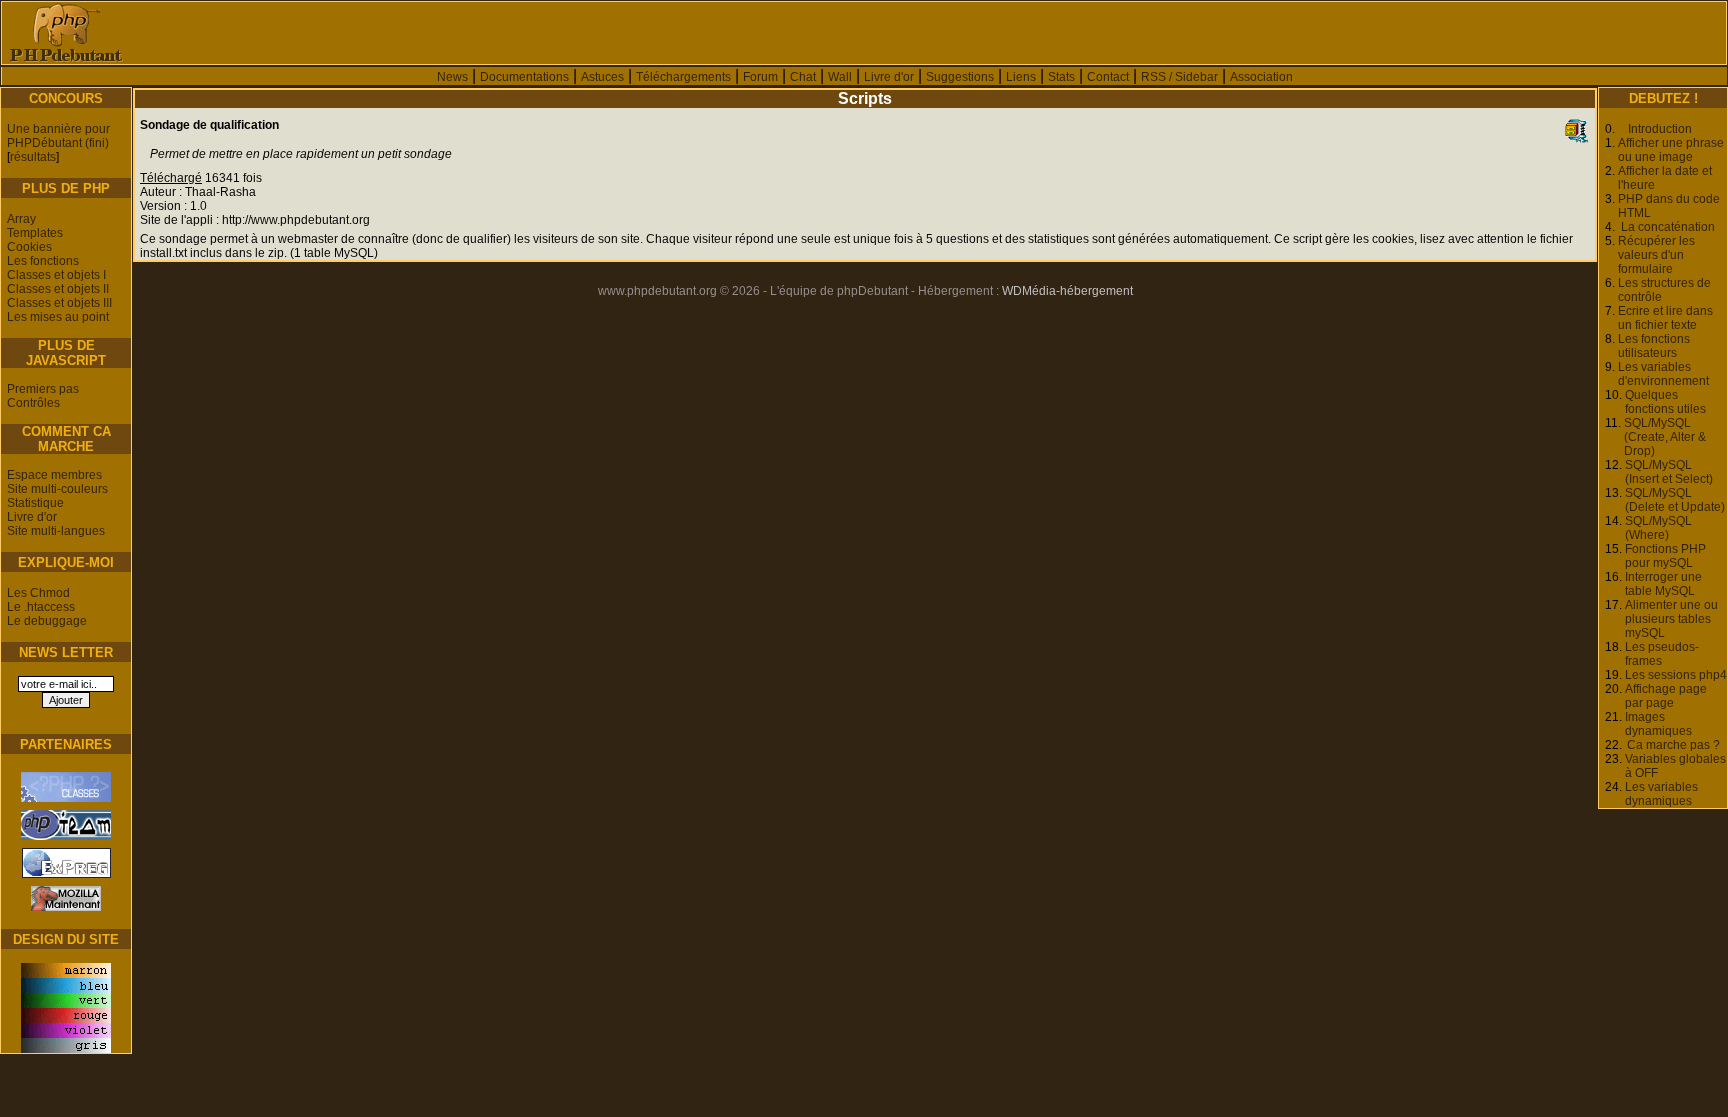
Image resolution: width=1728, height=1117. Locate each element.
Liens (1021, 77)
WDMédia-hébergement (1067, 291)
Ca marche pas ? (1673, 745)
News (452, 77)
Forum (760, 77)
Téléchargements (683, 77)
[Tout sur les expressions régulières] (66, 878)
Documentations (524, 77)
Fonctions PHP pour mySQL (1665, 556)
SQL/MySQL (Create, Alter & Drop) (1665, 437)
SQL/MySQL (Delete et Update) (1675, 500)
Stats (1061, 77)
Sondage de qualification (209, 125)
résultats (33, 157)
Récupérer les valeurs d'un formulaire (1656, 255)
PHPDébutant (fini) (58, 143)
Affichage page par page (1666, 696)
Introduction (1660, 129)
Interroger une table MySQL (1663, 584)
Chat (803, 77)
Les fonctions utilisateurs (1654, 346)
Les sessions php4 (1676, 675)
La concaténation (1668, 227)
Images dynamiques (1658, 724)
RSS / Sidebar (1179, 77)
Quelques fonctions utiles (1665, 402)
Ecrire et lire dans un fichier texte (1665, 318)
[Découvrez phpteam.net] (66, 840)
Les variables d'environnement (1663, 374)
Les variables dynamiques (1661, 794)
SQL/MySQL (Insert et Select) (1669, 472)
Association (1261, 77)
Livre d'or (889, 77)
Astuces (602, 77)
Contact (1108, 77)
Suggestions (960, 77)
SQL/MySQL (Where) (1658, 528)
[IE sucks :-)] (66, 911)
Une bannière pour (58, 129)
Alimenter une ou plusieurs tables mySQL (1671, 619)
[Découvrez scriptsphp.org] (66, 802)
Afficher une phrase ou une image (1671, 150)
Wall (840, 77)
